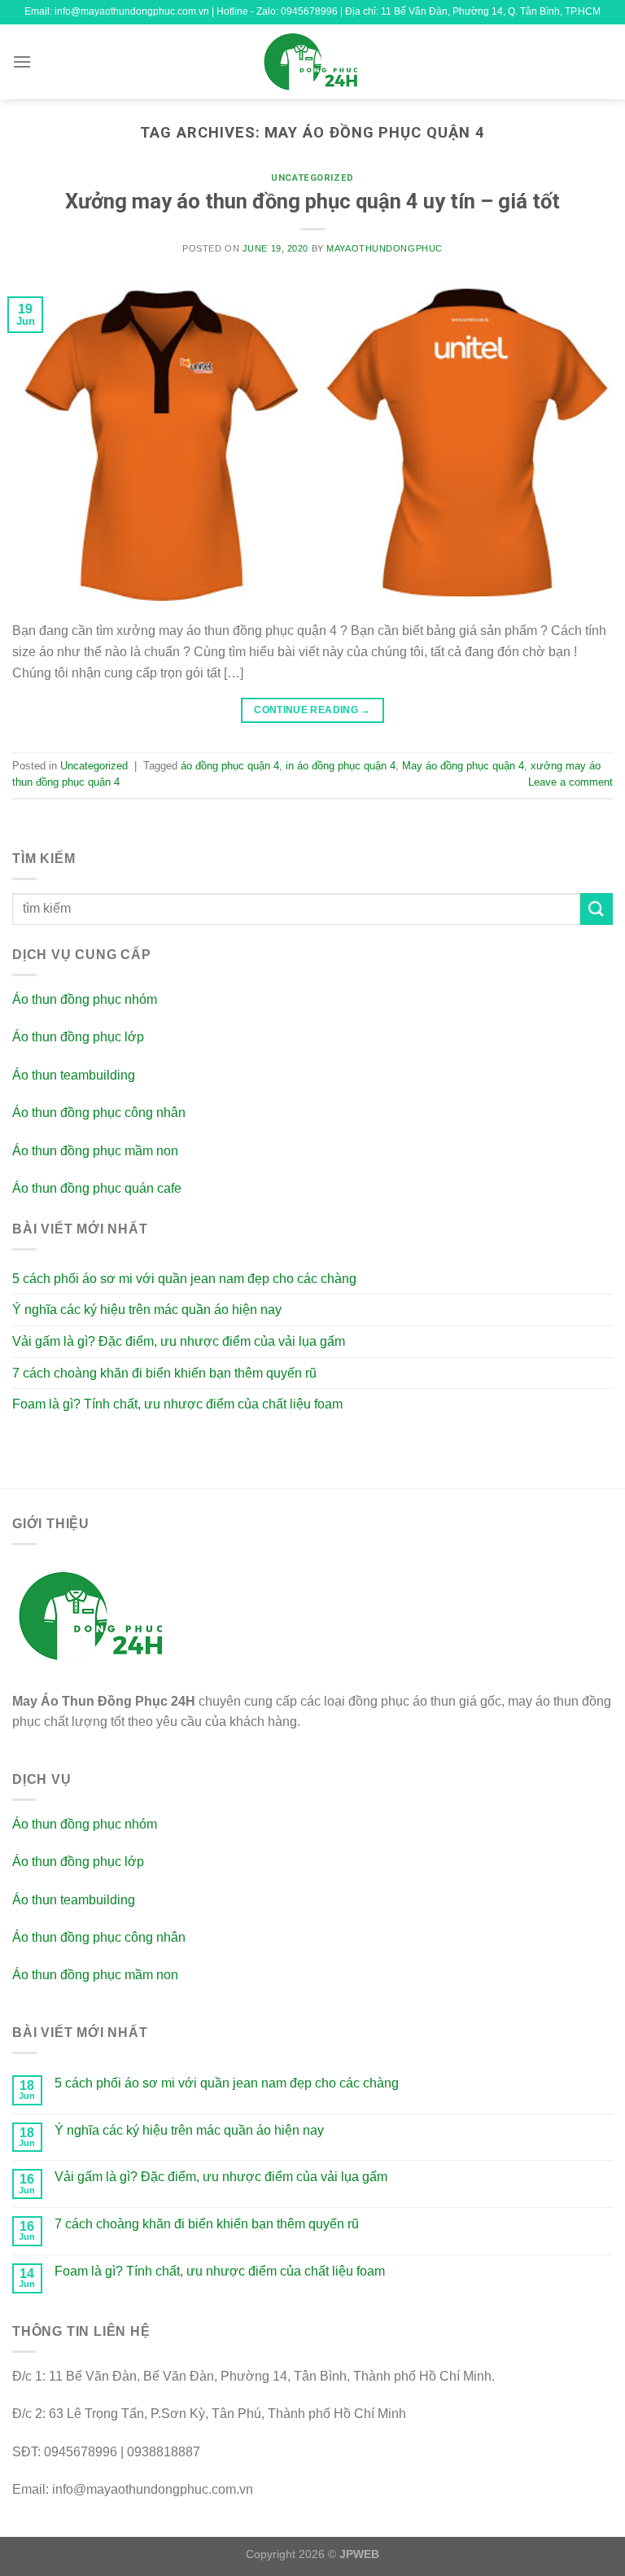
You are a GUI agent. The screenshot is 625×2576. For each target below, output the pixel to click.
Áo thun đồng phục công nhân (99, 1113)
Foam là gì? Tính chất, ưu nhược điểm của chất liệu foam (177, 1404)
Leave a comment (570, 782)
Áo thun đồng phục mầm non (95, 1151)
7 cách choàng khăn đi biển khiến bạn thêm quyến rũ (164, 1373)
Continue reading (312, 710)
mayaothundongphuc (385, 248)
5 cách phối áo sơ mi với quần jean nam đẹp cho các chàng (184, 1279)
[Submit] (597, 909)
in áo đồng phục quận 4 (341, 766)
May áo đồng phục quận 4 (463, 766)
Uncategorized (312, 178)
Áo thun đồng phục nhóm (85, 999)
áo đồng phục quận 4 (230, 766)
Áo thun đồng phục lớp (78, 1037)
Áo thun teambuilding (74, 1075)
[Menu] (22, 61)
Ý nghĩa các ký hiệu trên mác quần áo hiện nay (147, 1310)
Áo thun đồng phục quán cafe (97, 1188)
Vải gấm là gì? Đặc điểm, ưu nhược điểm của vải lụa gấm (179, 1341)
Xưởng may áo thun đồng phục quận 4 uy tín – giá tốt (312, 201)
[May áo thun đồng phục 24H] (312, 62)
